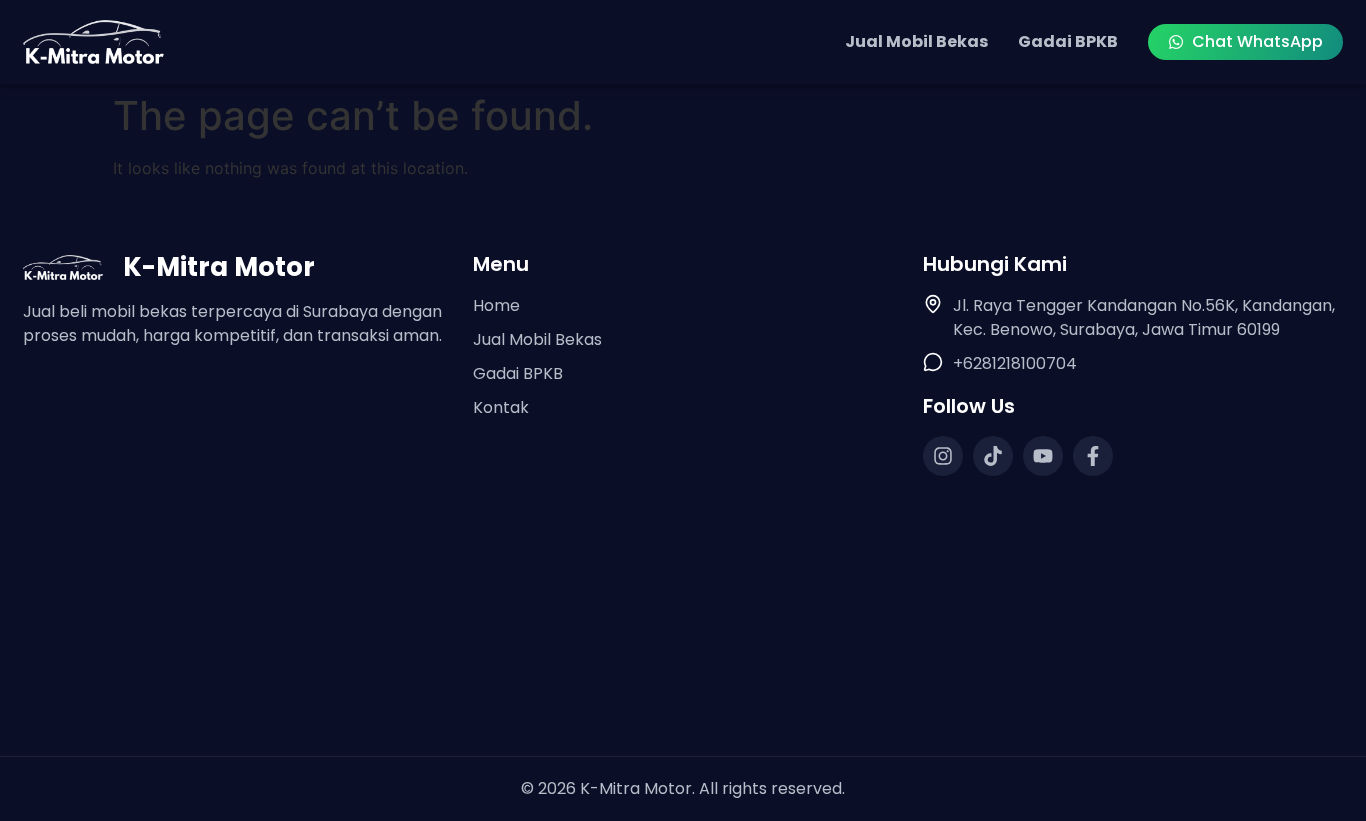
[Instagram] (943, 456)
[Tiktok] (993, 456)
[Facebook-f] (1093, 456)
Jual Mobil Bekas (916, 41)
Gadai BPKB (1068, 41)
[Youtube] (1043, 456)
